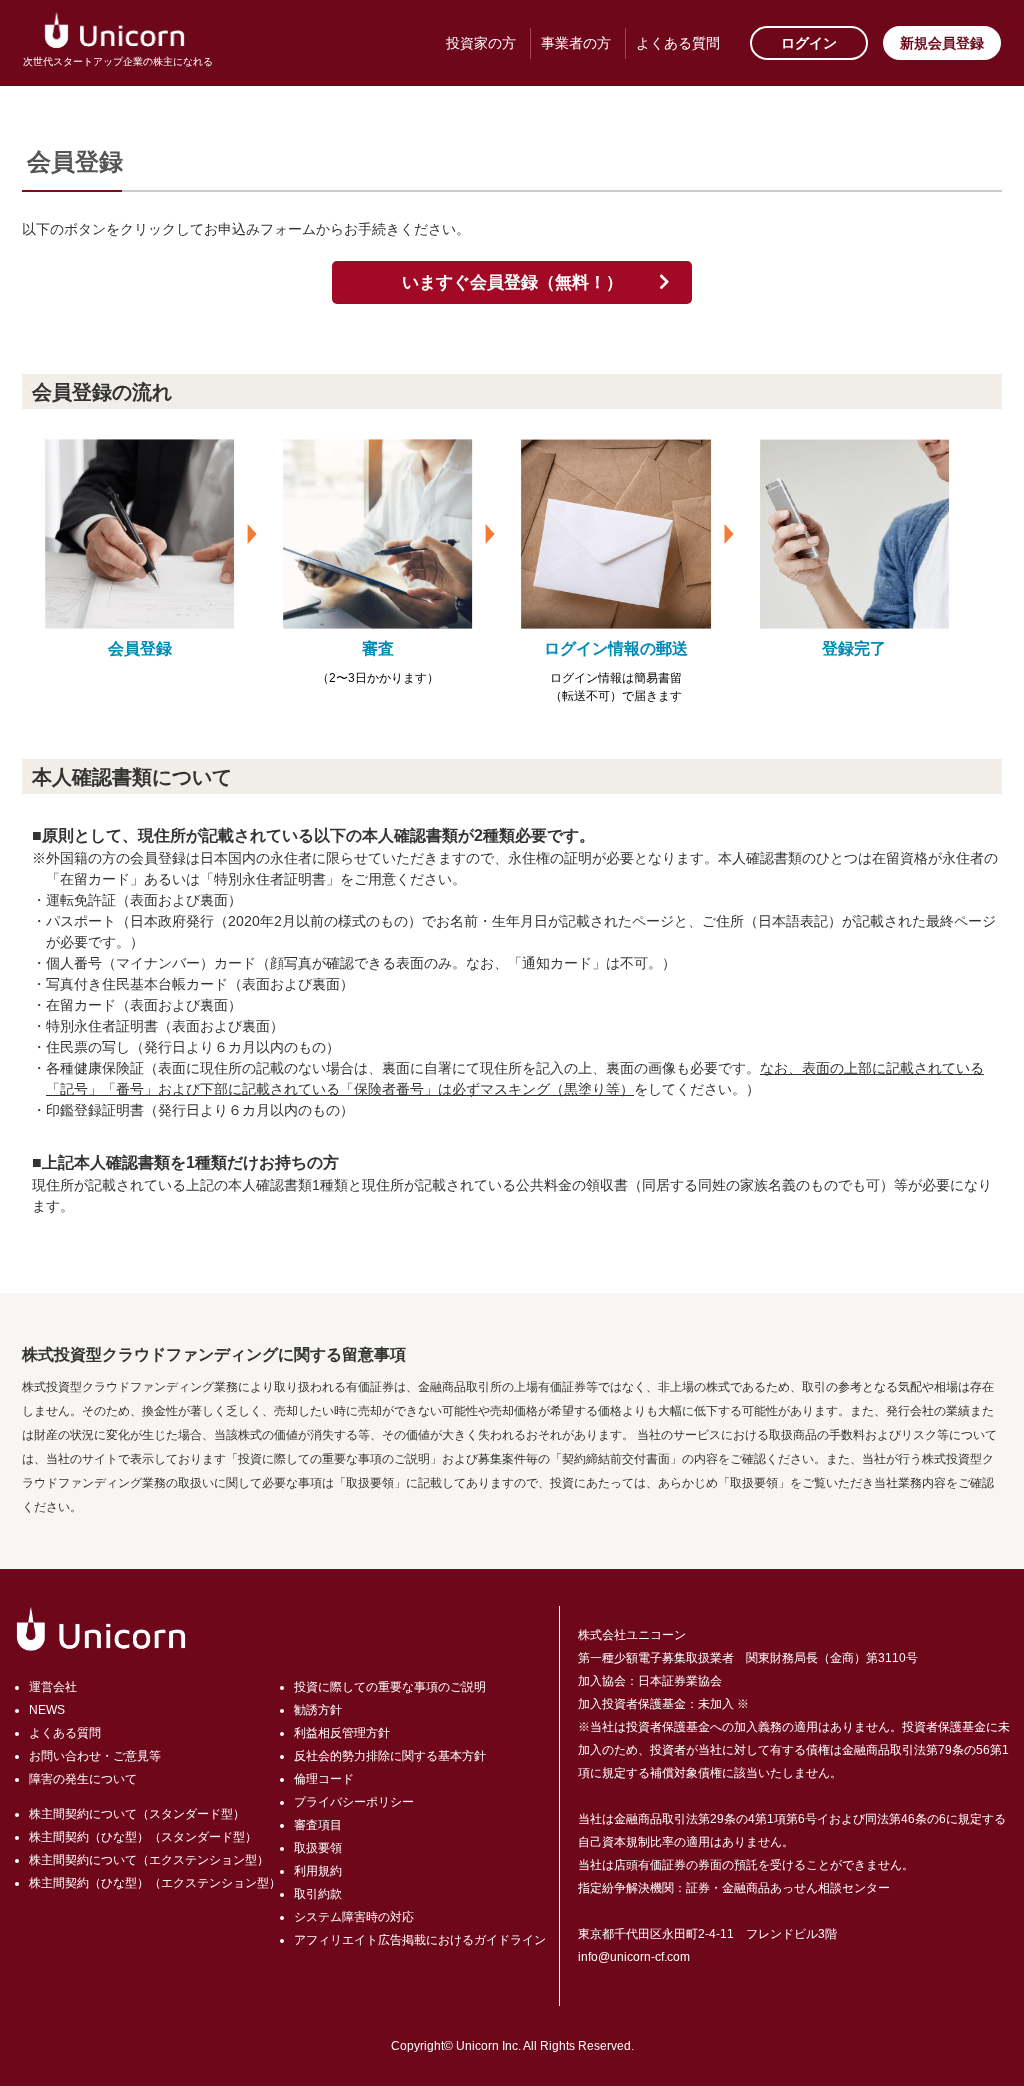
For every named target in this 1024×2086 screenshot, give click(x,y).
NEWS (47, 1710)
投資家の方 (481, 43)
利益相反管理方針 (342, 1733)
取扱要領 (318, 1848)
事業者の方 (576, 43)
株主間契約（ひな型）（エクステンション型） (155, 1883)
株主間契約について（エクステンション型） (149, 1860)
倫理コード (324, 1779)
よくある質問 (678, 43)
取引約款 (318, 1894)
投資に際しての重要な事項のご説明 (390, 1687)
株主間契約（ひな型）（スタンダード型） (143, 1837)
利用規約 (318, 1871)
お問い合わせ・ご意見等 (95, 1756)
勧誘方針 (318, 1710)
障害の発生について (83, 1779)
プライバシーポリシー (354, 1802)
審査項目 (318, 1825)
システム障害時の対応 (354, 1917)
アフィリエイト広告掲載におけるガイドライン (420, 1940)
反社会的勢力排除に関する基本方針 (390, 1756)
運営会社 (53, 1687)
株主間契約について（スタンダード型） (137, 1814)
